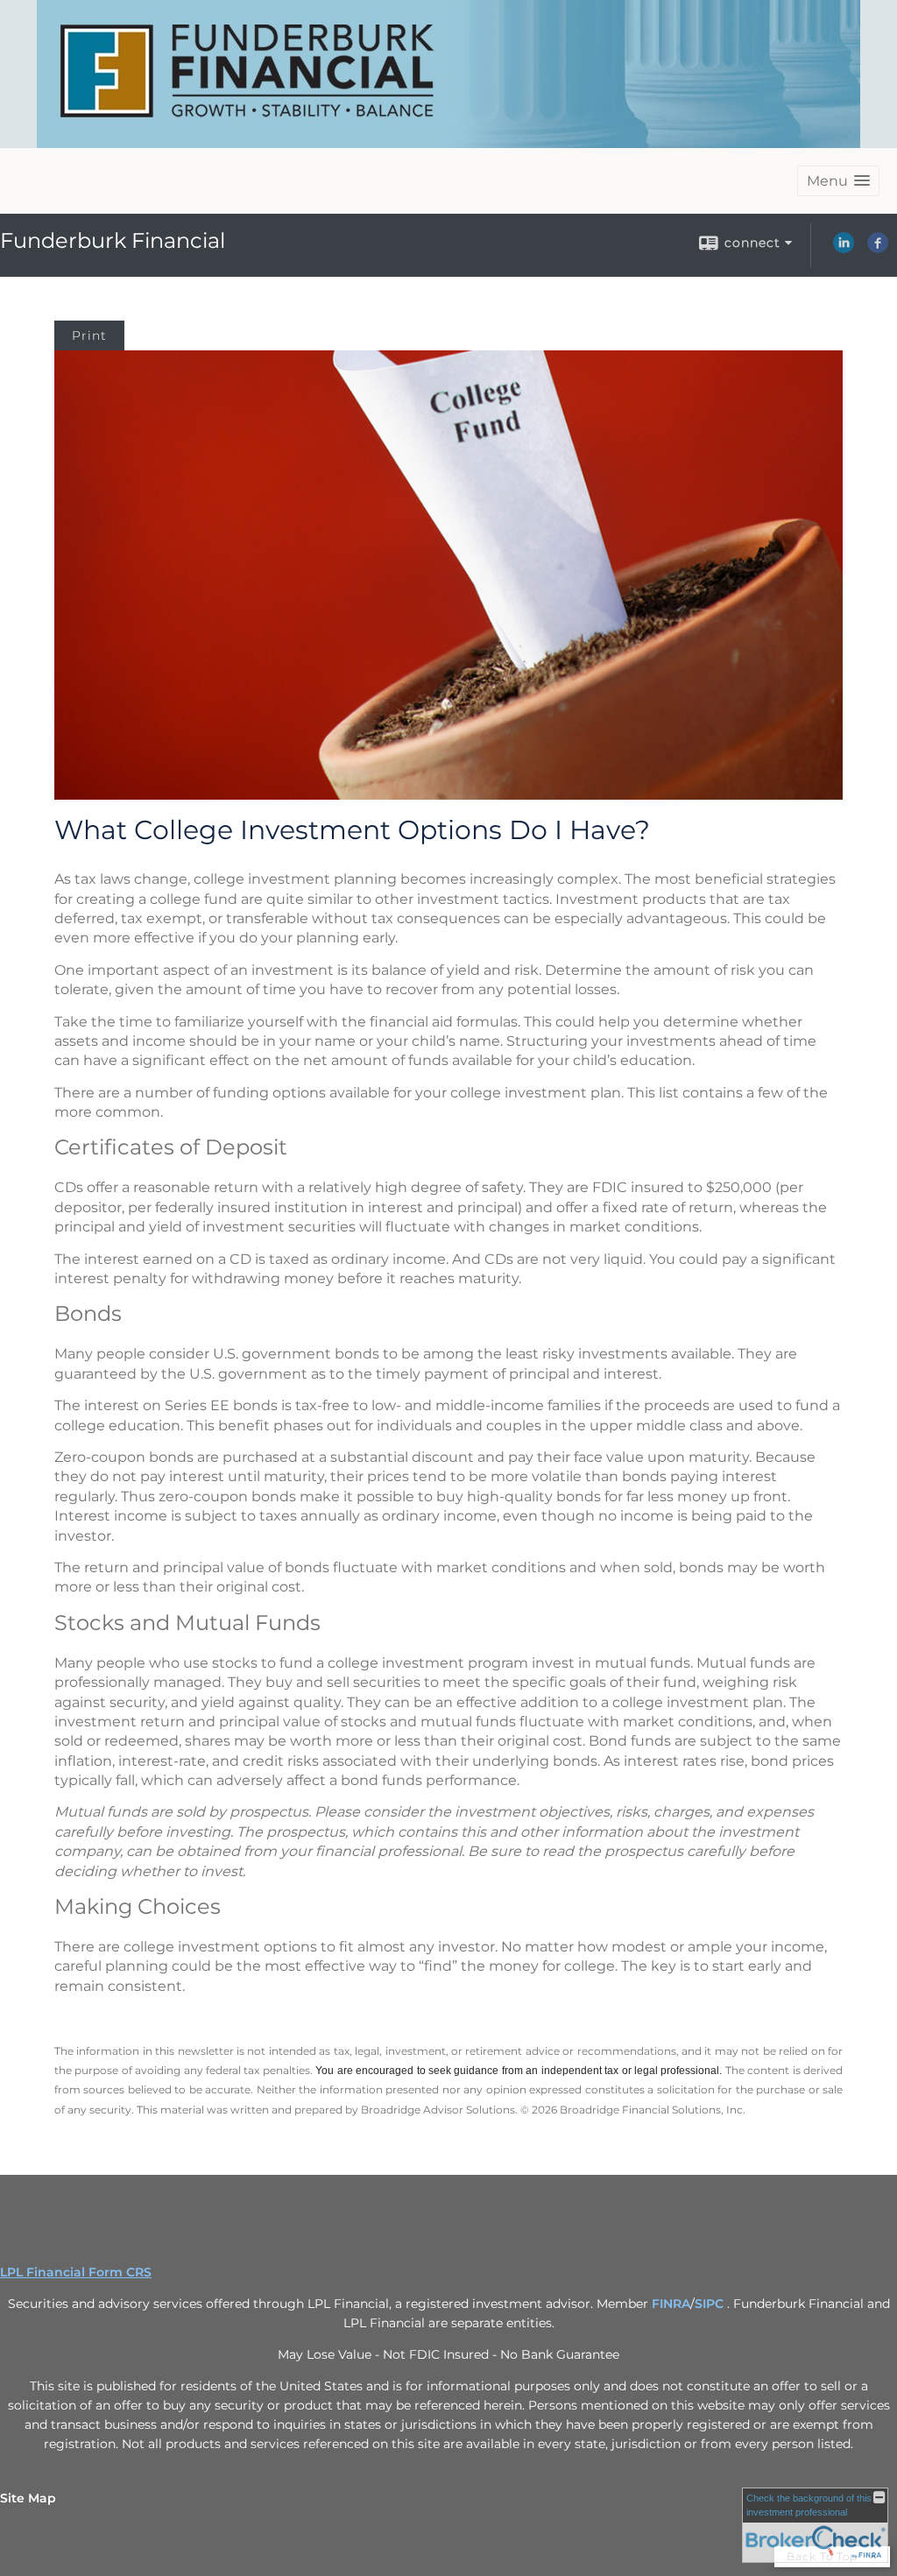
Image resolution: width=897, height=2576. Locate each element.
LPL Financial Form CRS (76, 2272)
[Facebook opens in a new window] (878, 249)
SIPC (711, 2304)
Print (89, 335)
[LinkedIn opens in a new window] (844, 249)
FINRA (671, 2304)
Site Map (28, 2498)
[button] (838, 181)
